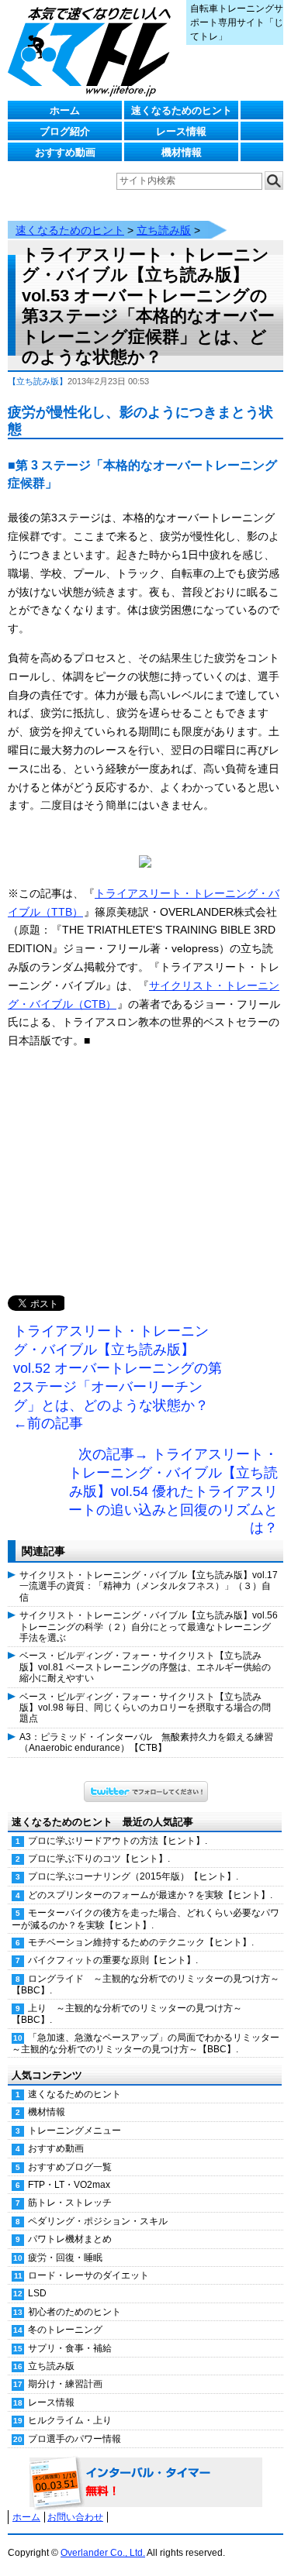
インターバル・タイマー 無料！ (146, 2483)
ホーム (65, 110)
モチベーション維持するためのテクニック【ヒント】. (141, 1942)
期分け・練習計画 (65, 2384)
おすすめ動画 (65, 152)
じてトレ (93, 50)
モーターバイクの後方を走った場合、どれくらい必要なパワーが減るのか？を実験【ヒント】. (145, 1919)
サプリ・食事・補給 (70, 2348)
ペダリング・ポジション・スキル (98, 2221)
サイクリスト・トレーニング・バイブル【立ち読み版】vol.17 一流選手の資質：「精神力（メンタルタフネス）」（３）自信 (149, 1586)
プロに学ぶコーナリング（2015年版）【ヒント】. (133, 1876)
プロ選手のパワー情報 (74, 2439)
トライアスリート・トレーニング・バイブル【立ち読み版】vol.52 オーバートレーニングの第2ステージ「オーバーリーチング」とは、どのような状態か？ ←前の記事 (118, 1377)
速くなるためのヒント (182, 110)
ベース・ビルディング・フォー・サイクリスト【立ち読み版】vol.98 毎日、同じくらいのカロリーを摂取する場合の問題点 (145, 1708)
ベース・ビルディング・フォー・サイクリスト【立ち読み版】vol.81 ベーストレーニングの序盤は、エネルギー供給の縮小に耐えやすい (145, 1667)
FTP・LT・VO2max (69, 2185)
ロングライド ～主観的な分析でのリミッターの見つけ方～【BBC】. (145, 1984)
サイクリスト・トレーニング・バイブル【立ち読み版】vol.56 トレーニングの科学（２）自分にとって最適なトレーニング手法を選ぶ (149, 1627)
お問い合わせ (75, 2517)
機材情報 (182, 152)
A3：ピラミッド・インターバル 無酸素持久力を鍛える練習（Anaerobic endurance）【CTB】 (146, 1742)
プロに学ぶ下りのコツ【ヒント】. (99, 1859)
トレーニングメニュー (74, 2131)
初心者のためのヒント (74, 2312)
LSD (37, 2293)
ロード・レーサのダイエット (88, 2275)
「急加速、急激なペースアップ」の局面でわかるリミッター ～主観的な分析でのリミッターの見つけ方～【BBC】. (147, 2043)
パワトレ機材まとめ (70, 2239)
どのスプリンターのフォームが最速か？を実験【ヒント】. (150, 1895)
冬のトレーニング (65, 2330)
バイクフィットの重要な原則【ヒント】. (113, 1960)
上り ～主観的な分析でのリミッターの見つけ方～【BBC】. (127, 2014)
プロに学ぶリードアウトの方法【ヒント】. (118, 1841)
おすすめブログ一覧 (70, 2167)
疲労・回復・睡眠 (65, 2258)
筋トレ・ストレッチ (70, 2203)
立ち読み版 (164, 230)
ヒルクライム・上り (70, 2420)
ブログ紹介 (65, 131)
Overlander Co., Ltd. (103, 2553)
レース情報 (181, 131)
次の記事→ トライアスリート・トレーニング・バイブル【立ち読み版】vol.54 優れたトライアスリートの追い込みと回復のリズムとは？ (173, 1491)
